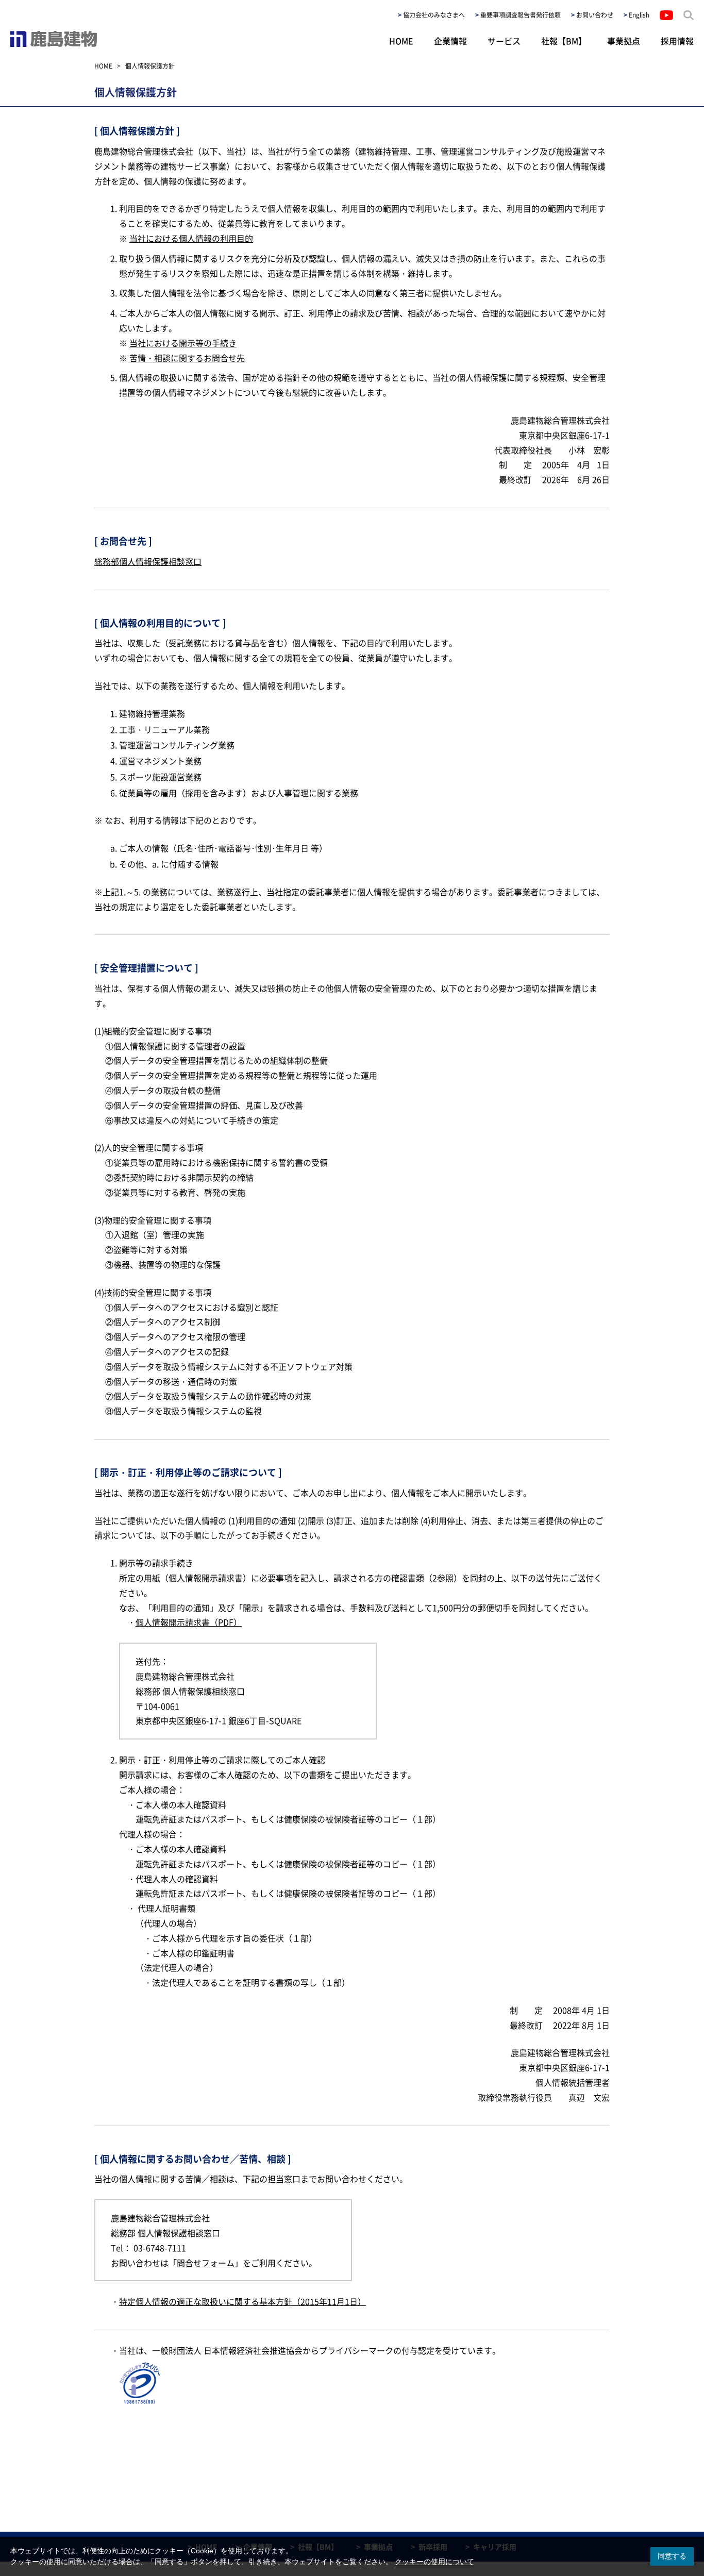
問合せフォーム (206, 2263)
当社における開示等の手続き (183, 343)
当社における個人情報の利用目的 (191, 238)
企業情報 (450, 41)
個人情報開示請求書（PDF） (189, 1622)
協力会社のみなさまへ (434, 15)
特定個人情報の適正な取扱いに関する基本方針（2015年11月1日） (242, 2301)
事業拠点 (624, 41)
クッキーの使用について (434, 2562)
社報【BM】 (564, 41)
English (639, 15)
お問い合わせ (595, 15)
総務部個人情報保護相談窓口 (148, 561)
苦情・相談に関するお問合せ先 (187, 358)
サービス (504, 41)
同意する (672, 2556)
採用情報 (677, 41)
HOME (401, 41)
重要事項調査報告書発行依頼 (521, 15)
